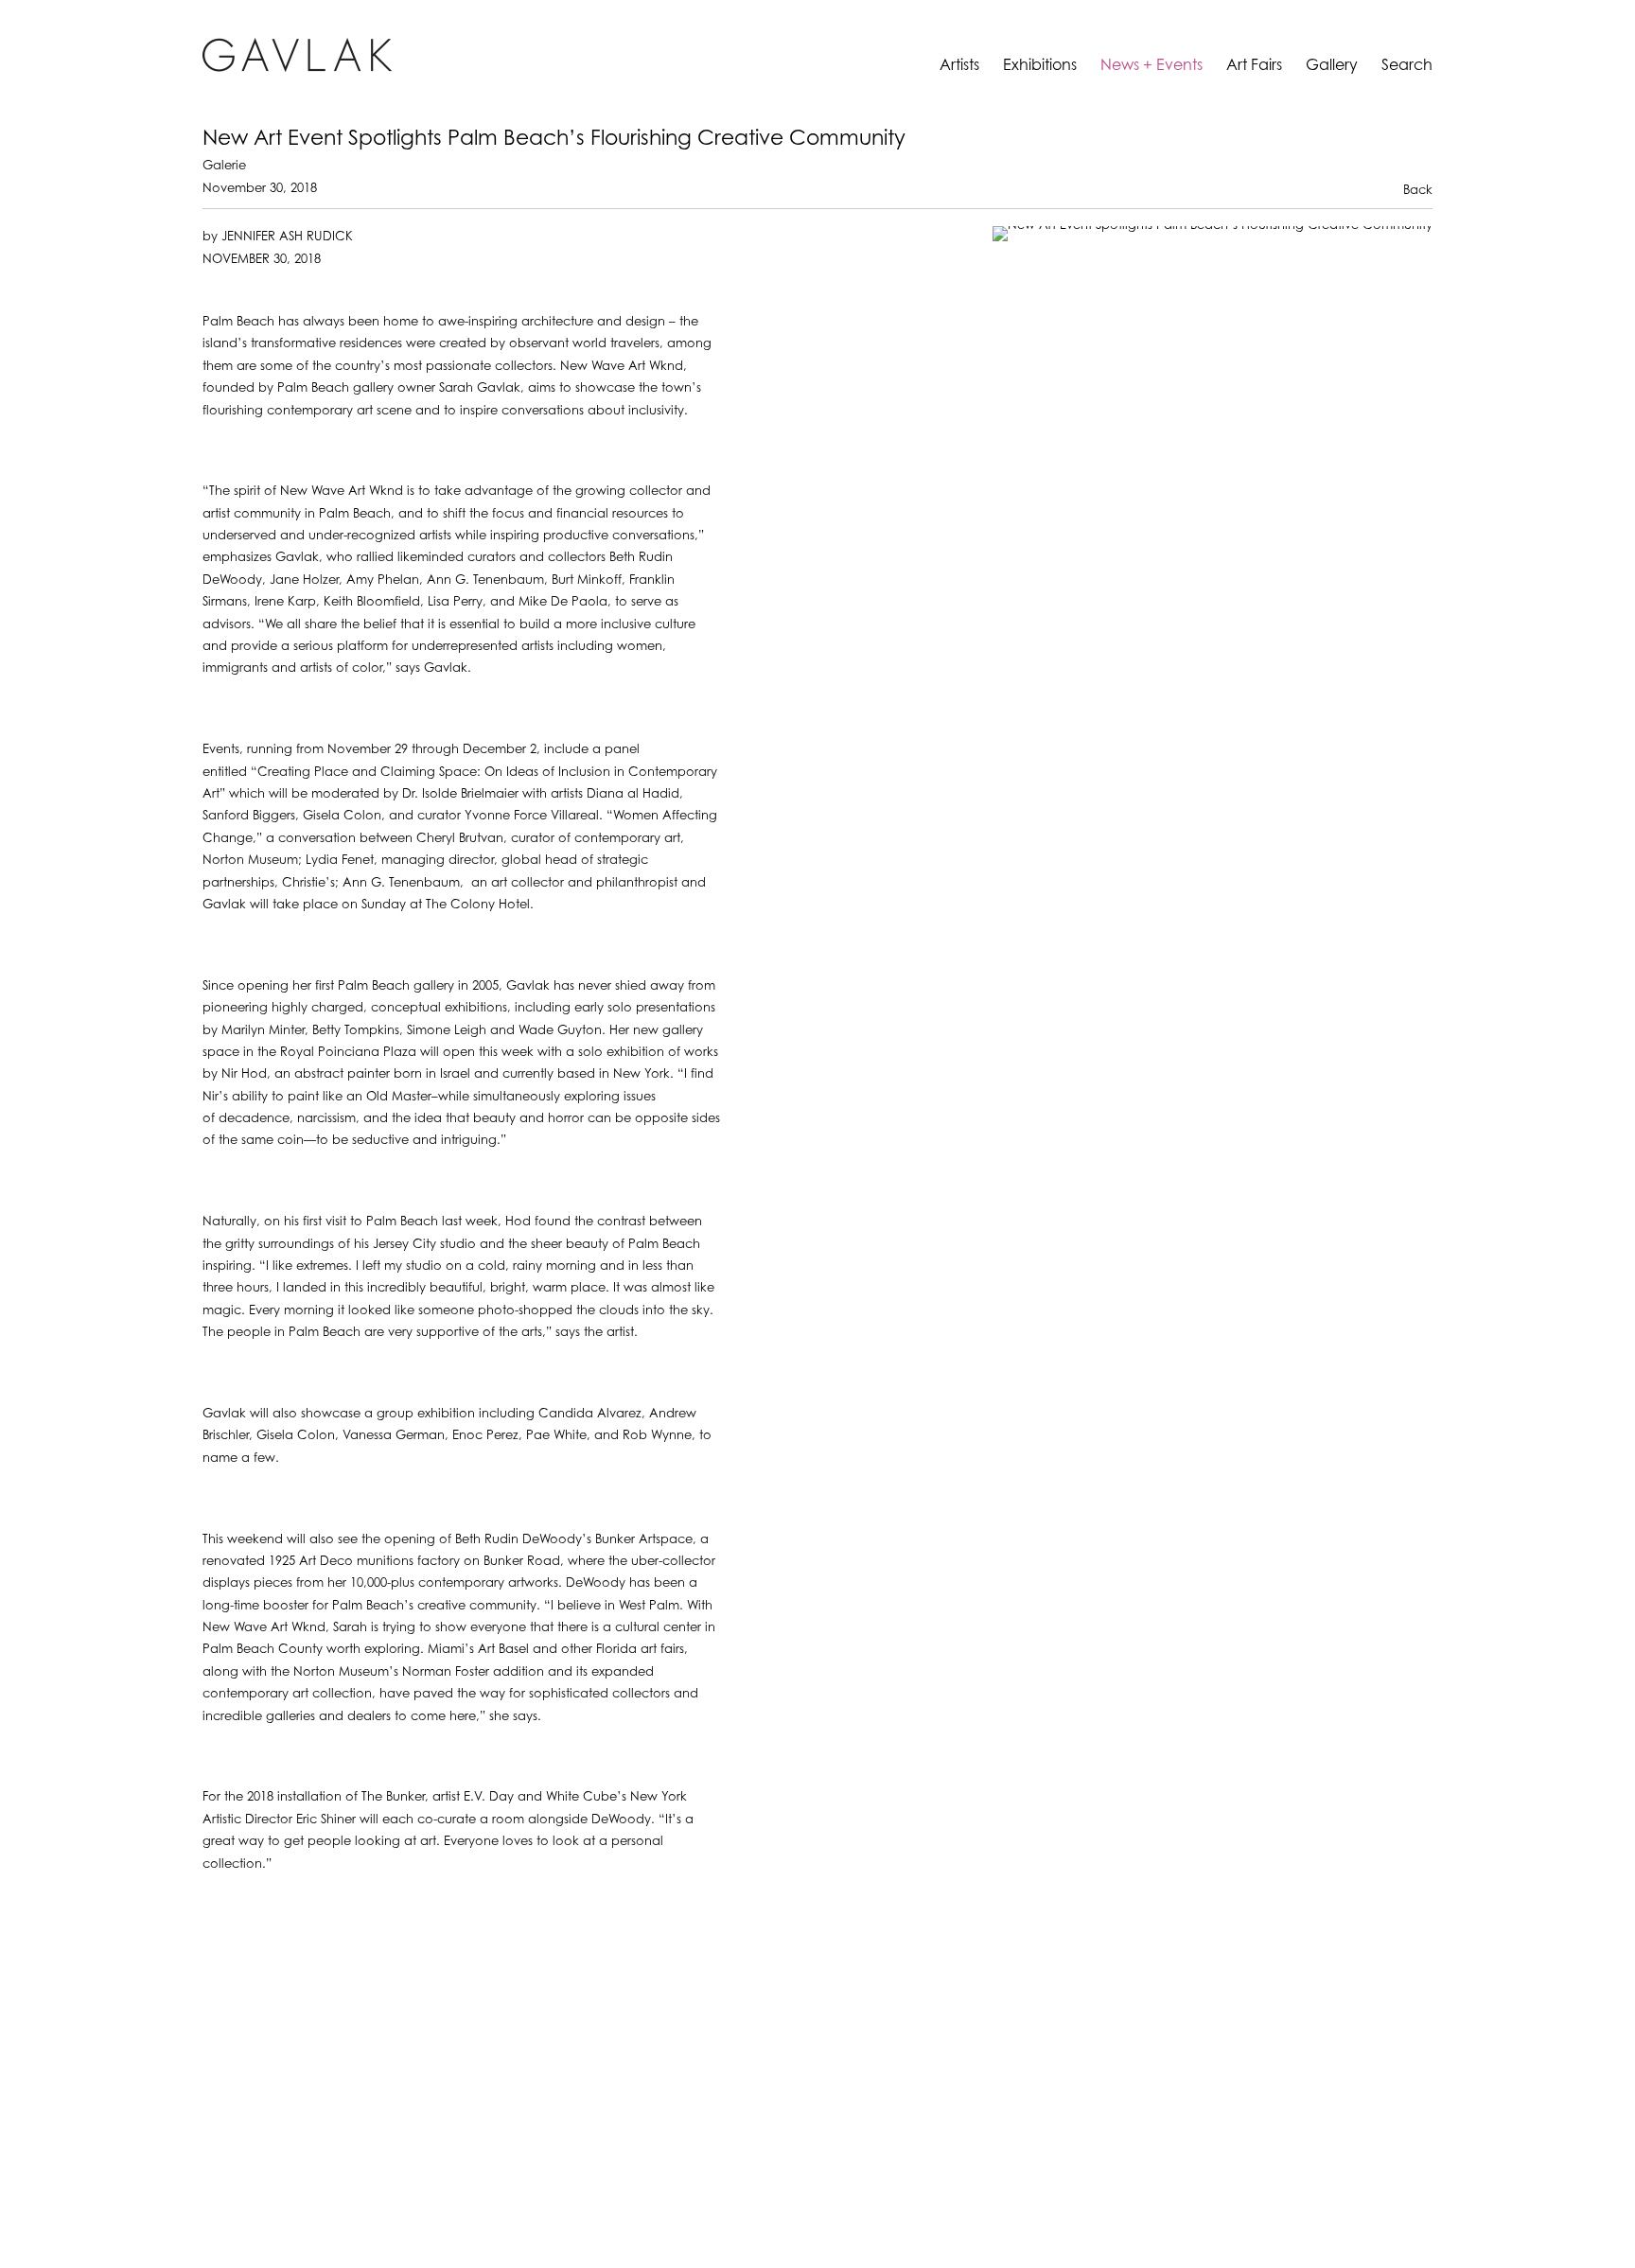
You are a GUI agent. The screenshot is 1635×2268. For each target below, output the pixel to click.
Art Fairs (1254, 66)
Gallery (1332, 66)
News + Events (1152, 66)
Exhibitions (1040, 66)
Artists (959, 66)
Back (1418, 191)
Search (1407, 66)
